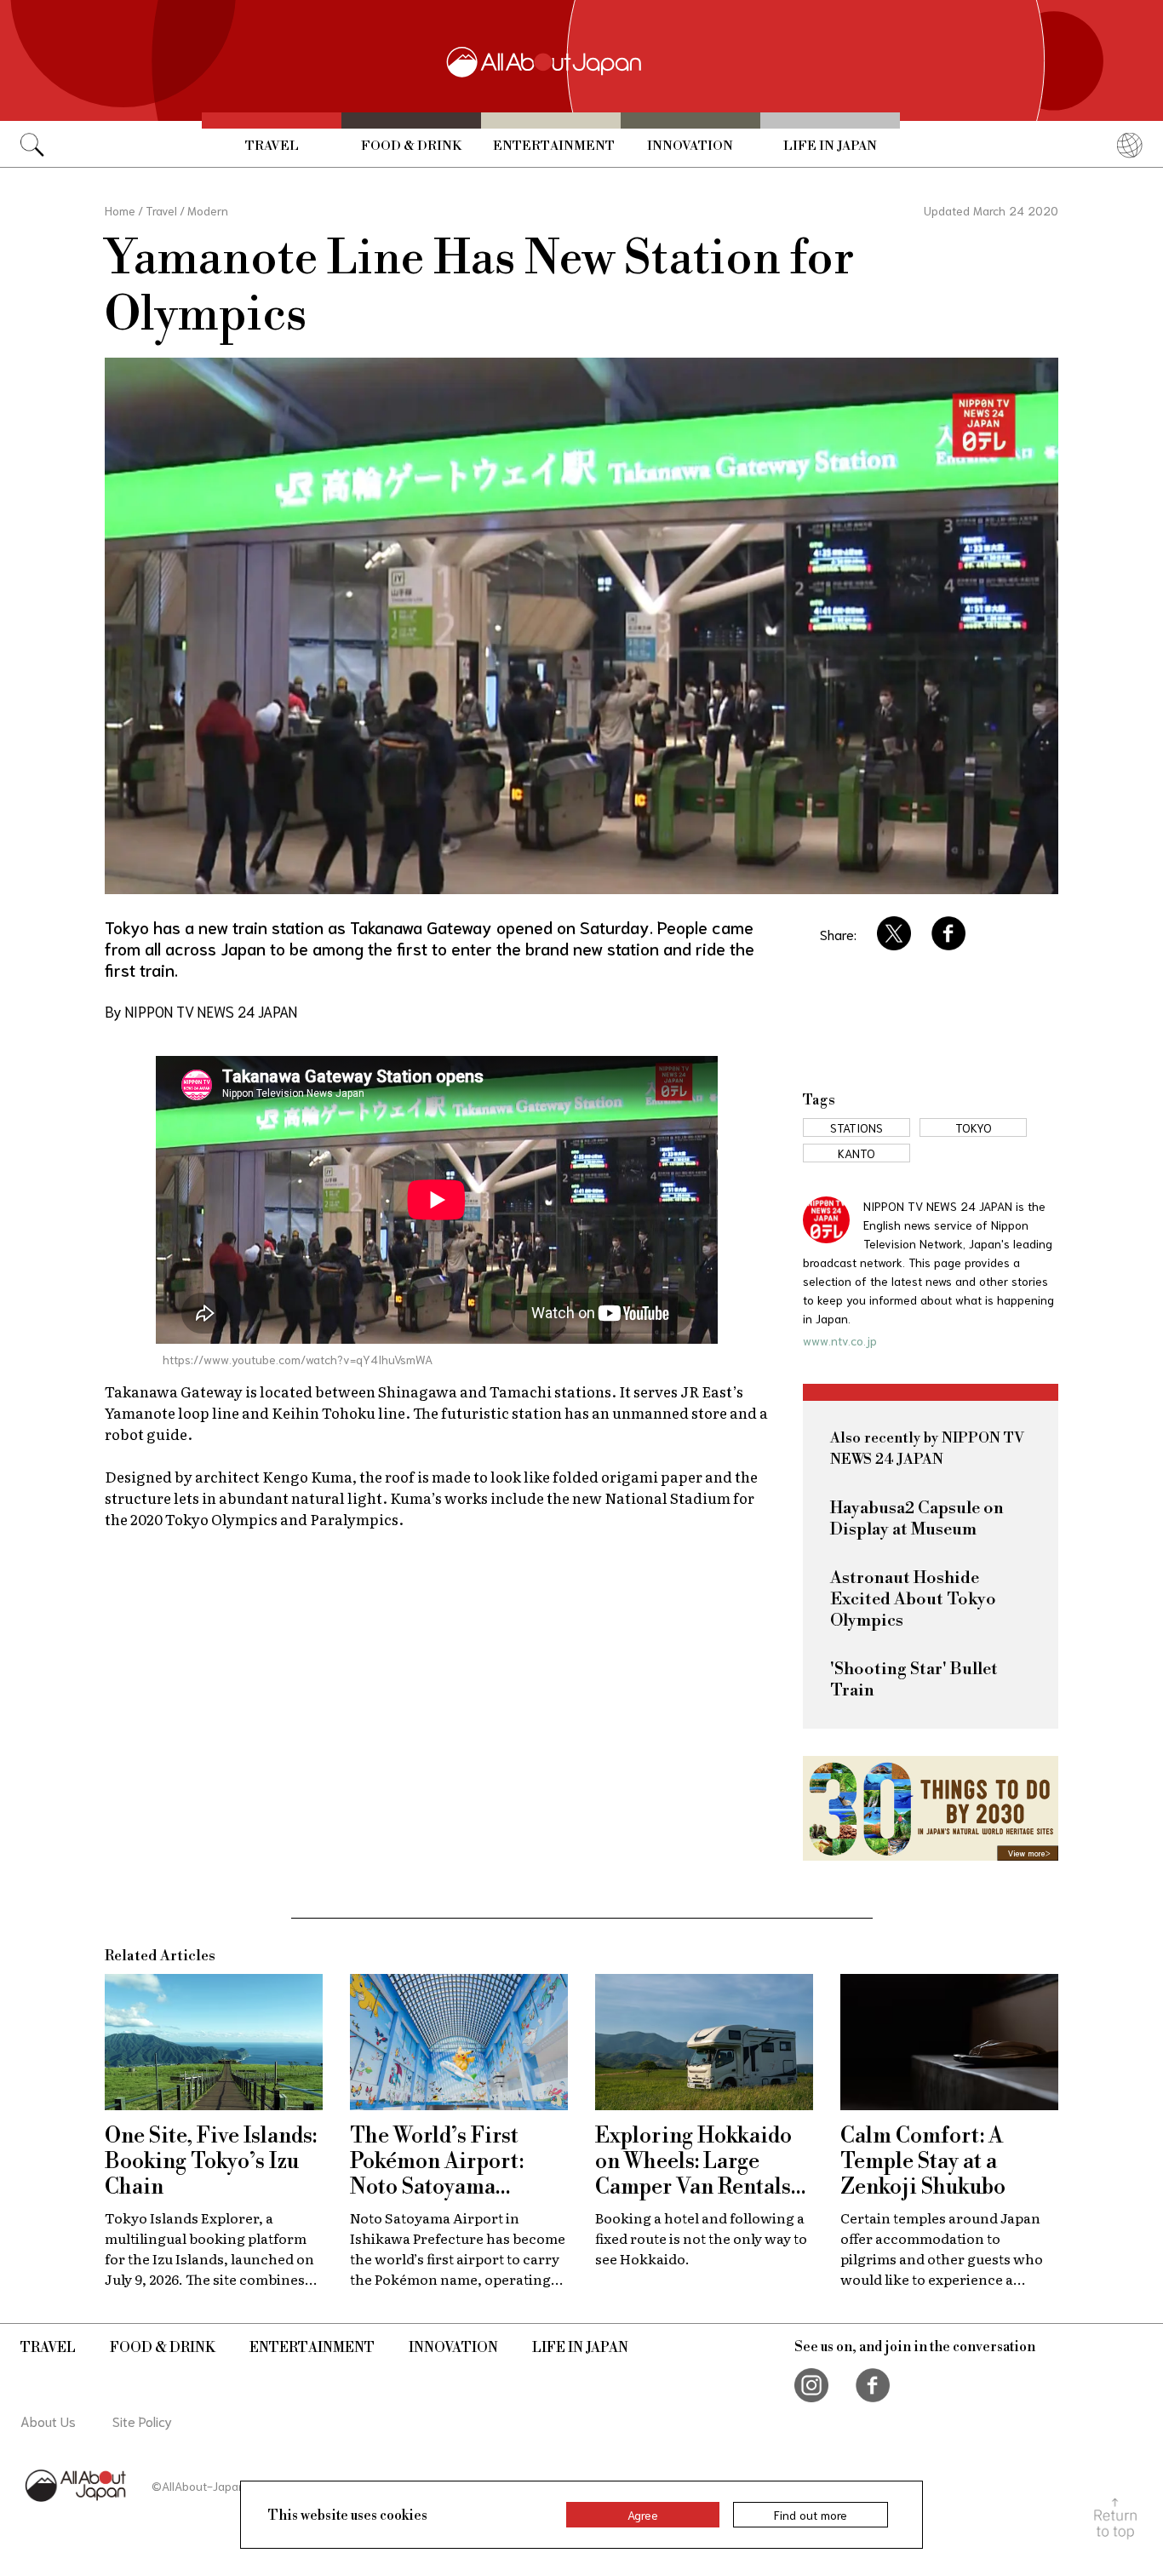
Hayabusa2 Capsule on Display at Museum (917, 1519)
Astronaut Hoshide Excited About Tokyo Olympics (913, 1600)
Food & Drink (411, 146)
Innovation (690, 146)
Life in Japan (830, 146)
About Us (48, 2421)
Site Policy (142, 2421)
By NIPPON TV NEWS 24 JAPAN (201, 1011)
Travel (272, 146)
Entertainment (554, 146)
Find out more (811, 2515)
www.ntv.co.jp (840, 1340)
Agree (643, 2515)
